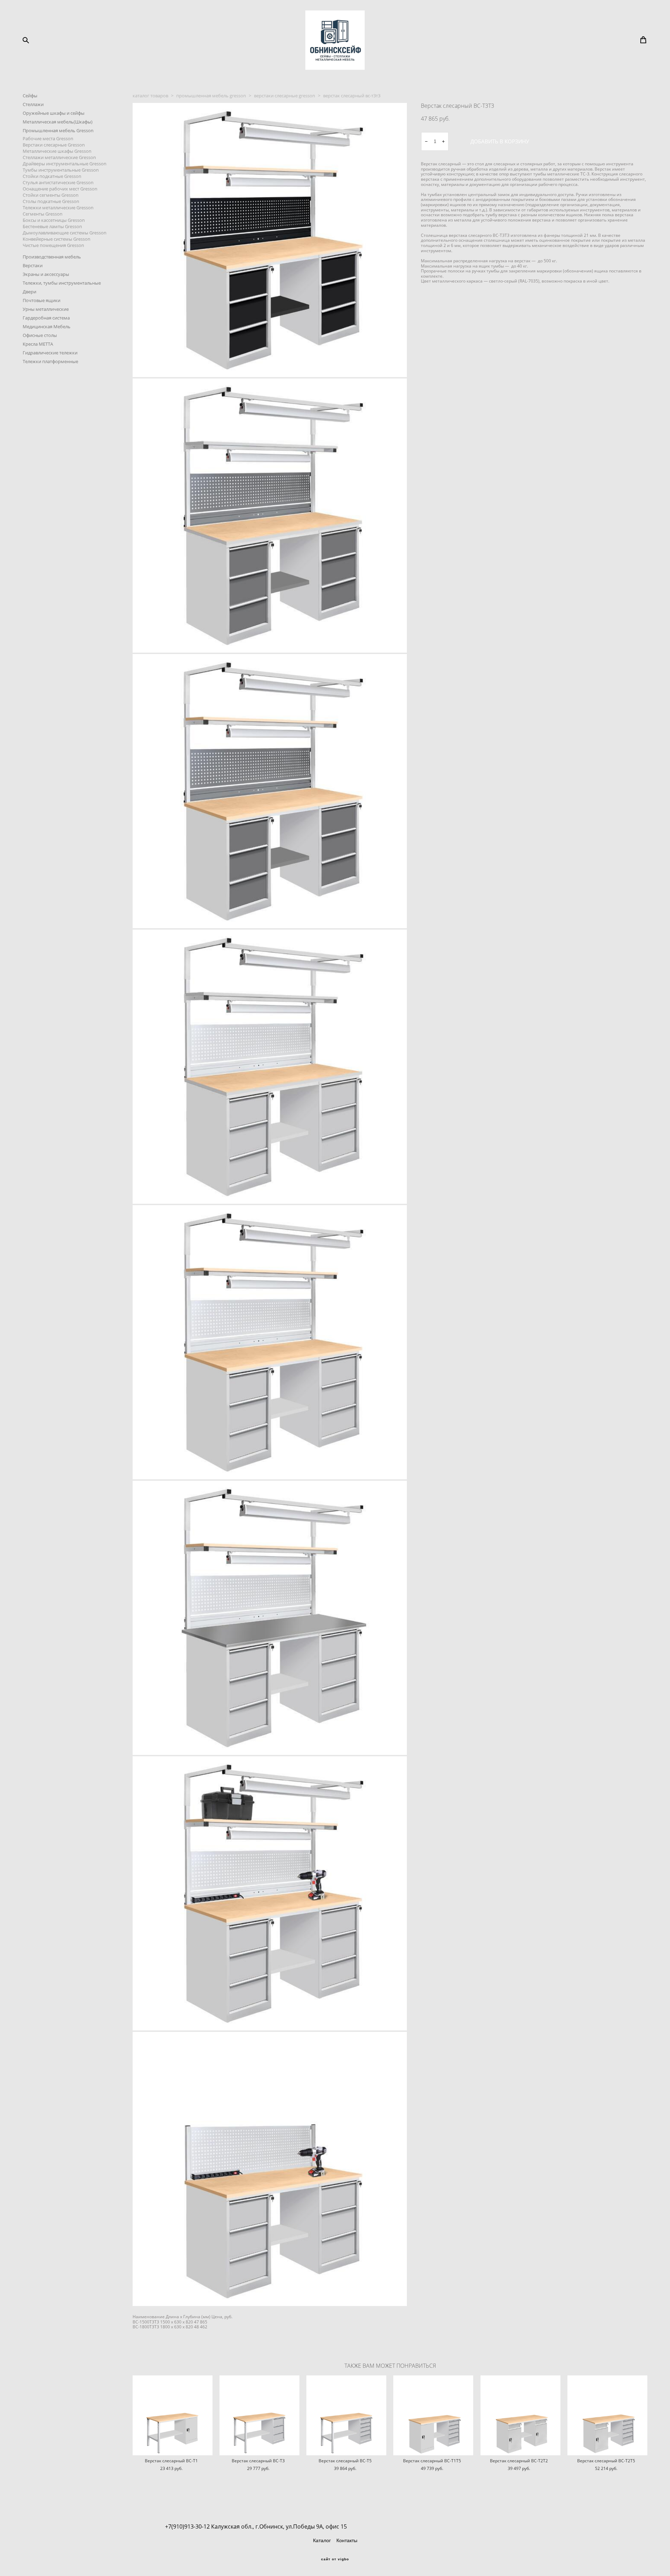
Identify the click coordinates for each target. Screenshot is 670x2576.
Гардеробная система (46, 318)
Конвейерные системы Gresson (57, 239)
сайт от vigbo (335, 2559)
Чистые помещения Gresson (53, 245)
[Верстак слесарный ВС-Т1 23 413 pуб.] (173, 2415)
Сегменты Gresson (43, 214)
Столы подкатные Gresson (51, 201)
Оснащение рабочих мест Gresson (60, 189)
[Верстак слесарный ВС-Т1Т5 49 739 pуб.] (433, 2415)
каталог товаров (150, 96)
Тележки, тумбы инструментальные (62, 283)
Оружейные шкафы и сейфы (54, 113)
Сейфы (30, 96)
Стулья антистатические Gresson (58, 182)
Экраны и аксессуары (46, 274)
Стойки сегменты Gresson (51, 195)
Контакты (347, 2540)
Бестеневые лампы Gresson (52, 226)
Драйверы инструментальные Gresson (65, 164)
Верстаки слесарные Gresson (54, 145)
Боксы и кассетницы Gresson (54, 220)
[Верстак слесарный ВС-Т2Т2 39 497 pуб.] (520, 2415)
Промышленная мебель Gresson (58, 130)
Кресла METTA (38, 344)
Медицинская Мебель (47, 326)
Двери (29, 292)
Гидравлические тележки (50, 353)
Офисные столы (40, 335)
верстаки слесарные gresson (285, 96)
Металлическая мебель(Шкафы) (58, 122)
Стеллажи (33, 104)
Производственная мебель (52, 257)
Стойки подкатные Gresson (52, 176)
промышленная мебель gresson (211, 96)
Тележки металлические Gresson (58, 208)
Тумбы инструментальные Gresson (61, 170)
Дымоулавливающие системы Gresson (65, 233)
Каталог (322, 2540)
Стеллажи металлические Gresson (59, 157)
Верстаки (33, 265)
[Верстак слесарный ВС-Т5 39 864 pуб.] (346, 2415)
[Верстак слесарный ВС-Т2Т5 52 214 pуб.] (607, 2415)
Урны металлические (46, 309)
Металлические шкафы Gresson (57, 151)
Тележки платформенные (50, 361)
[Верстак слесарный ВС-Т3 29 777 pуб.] (259, 2415)
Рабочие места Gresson (48, 138)
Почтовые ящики (42, 300)
